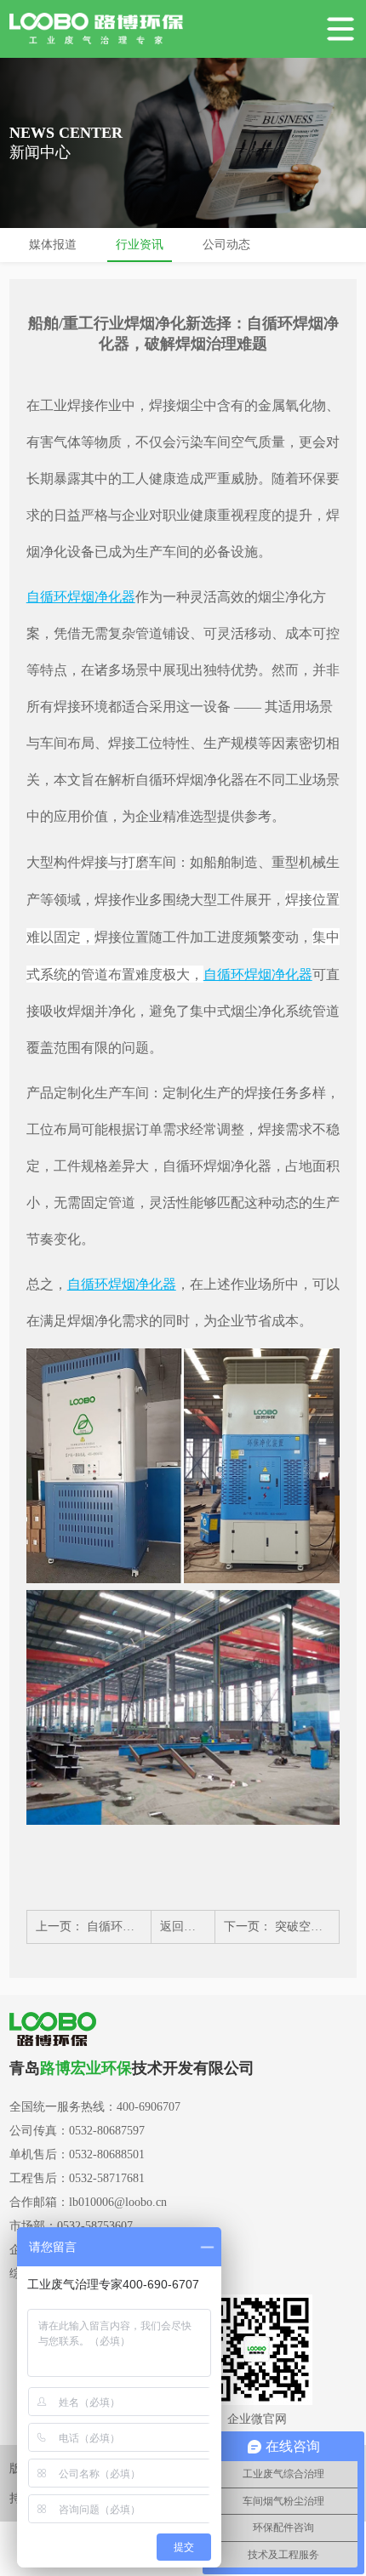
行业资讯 (140, 245)
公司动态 (226, 245)
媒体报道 (53, 245)
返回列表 (184, 1926)
